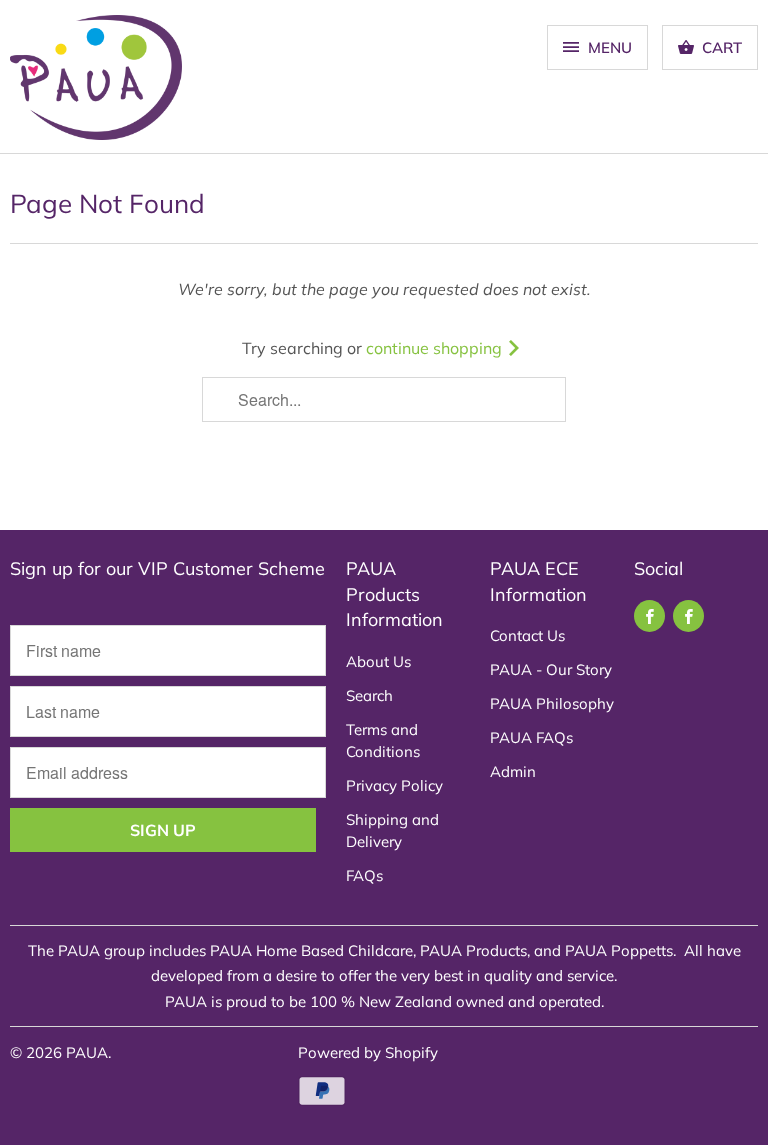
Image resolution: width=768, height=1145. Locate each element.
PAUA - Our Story (551, 669)
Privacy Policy (394, 785)
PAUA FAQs (531, 737)
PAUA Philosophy (552, 703)
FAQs (364, 875)
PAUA (87, 1052)
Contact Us (527, 635)
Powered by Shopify (368, 1052)
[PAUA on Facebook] (649, 616)
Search (369, 695)
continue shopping (436, 348)
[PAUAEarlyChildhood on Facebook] (688, 616)
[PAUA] (96, 84)
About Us (378, 661)
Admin (513, 771)
